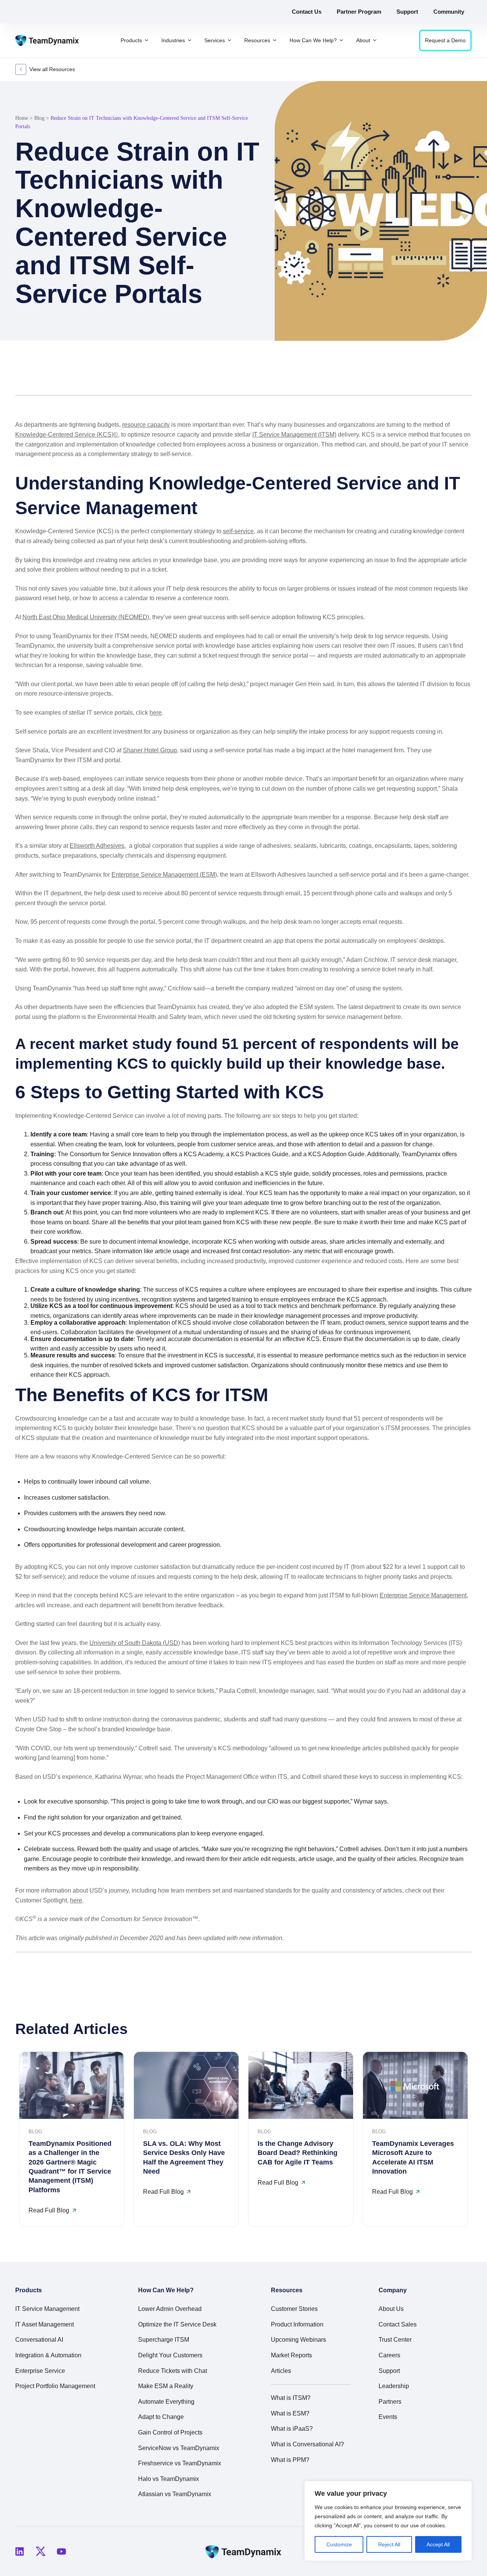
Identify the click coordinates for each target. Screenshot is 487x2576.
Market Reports (291, 2355)
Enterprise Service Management (423, 1595)
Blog (39, 118)
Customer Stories (294, 2309)
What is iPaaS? (292, 2429)
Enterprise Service (40, 2371)
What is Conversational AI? (307, 2444)
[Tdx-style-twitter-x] (40, 2551)
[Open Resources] (275, 41)
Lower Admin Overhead (170, 2309)
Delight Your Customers (170, 2355)
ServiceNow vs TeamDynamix (179, 2448)
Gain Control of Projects (170, 2432)
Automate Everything (166, 2402)
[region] (388, 2521)
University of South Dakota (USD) (135, 1643)
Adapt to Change (161, 2417)
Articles (281, 2371)
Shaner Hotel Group (150, 750)
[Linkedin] (19, 2551)
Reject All (389, 2544)
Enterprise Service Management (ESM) (164, 875)
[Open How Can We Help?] (341, 41)
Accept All (438, 2544)
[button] (429, 377)
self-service (238, 531)
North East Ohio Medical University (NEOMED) (86, 617)
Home (22, 118)
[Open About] (375, 41)
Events (388, 2417)
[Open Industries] (189, 41)
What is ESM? (290, 2413)
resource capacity (146, 425)
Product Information (297, 2324)
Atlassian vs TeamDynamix (175, 2494)
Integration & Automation (48, 2355)
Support (389, 2371)
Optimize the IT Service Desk (177, 2324)
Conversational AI (39, 2340)
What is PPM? (290, 2460)
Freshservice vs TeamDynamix (180, 2463)
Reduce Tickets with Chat (173, 2371)
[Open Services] (229, 41)
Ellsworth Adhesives (97, 846)
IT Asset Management (45, 2324)
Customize (339, 2544)
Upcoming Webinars (298, 2340)
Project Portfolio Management (55, 2386)
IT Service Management (47, 2309)
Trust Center (395, 2340)
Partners (390, 2402)
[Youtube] (61, 2551)
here (156, 713)
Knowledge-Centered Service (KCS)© (67, 435)
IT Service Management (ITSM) (294, 435)
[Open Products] (146, 41)
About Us (391, 2309)
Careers (389, 2355)
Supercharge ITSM (164, 2340)
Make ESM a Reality (166, 2386)
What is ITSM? (291, 2398)
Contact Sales (398, 2324)
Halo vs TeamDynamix (169, 2479)
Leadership (394, 2386)
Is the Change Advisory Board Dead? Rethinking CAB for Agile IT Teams (298, 2153)
